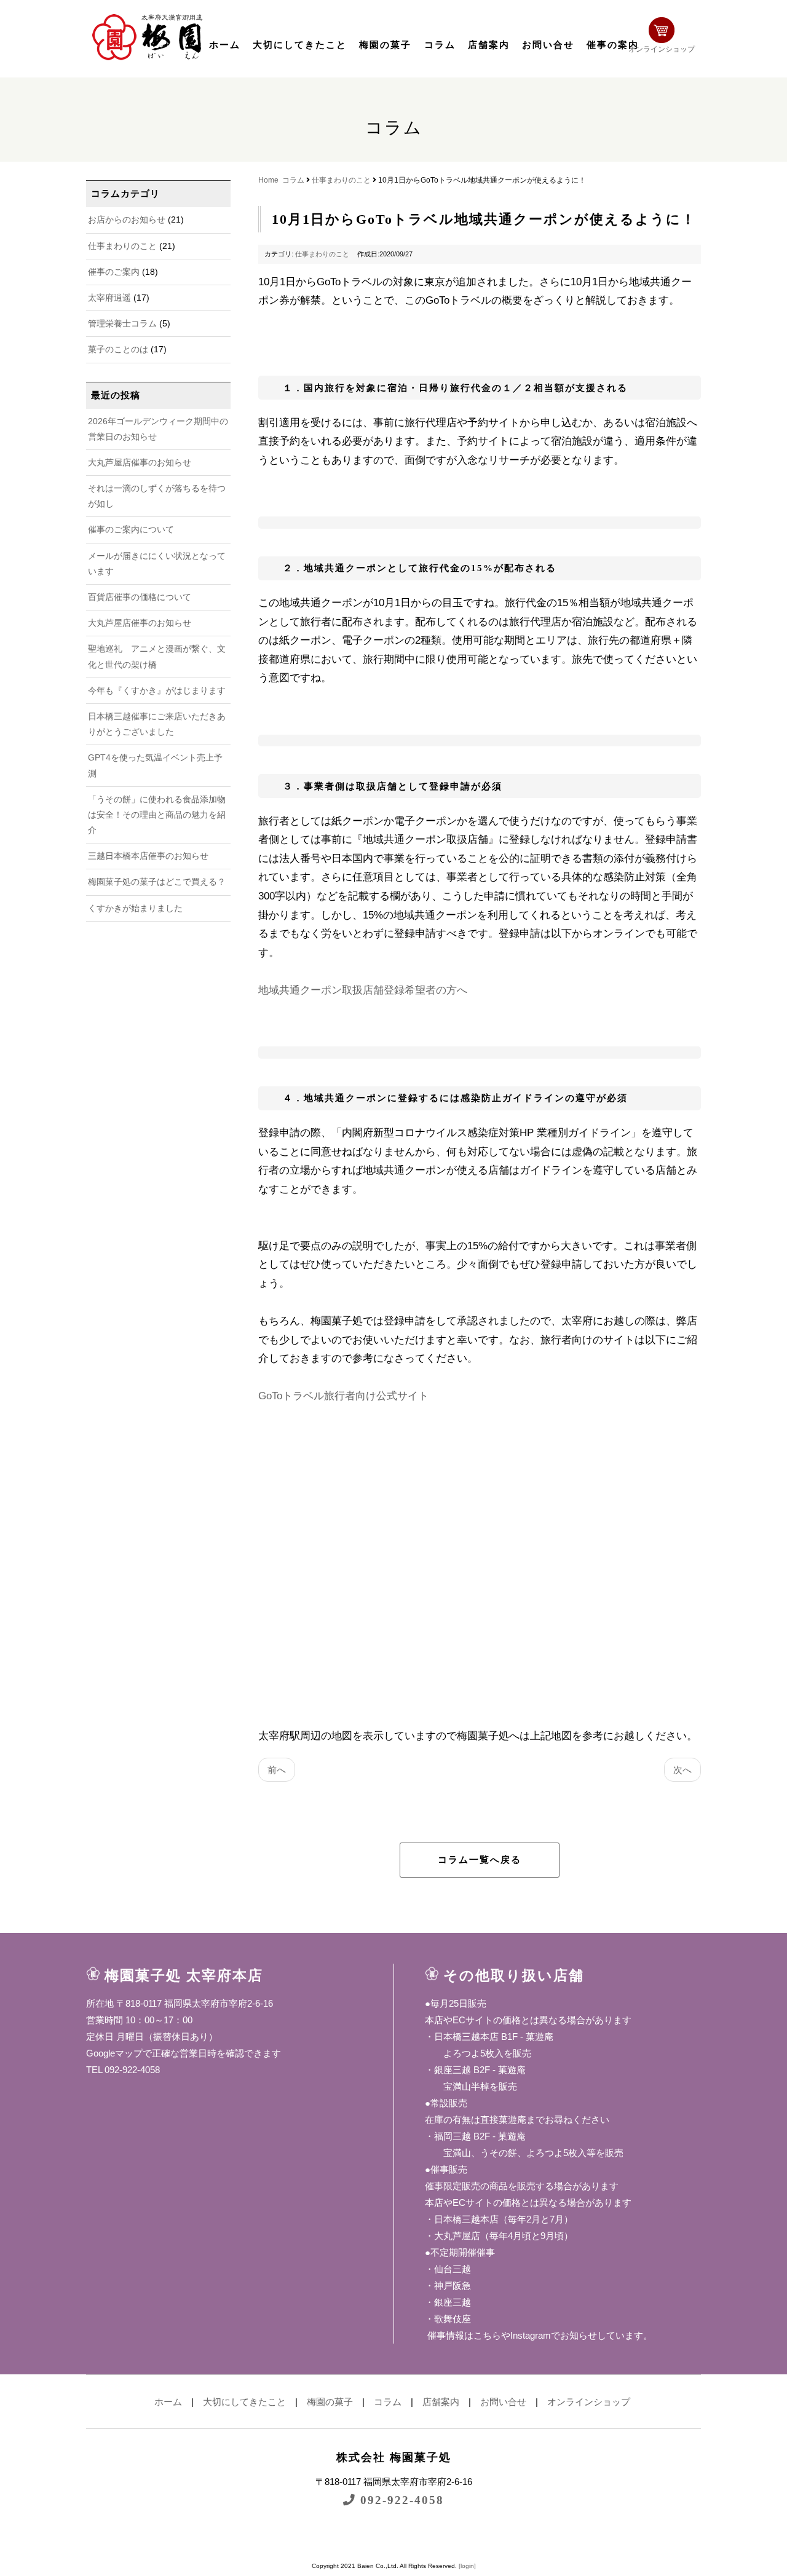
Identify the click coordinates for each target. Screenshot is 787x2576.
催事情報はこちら (463, 2335)
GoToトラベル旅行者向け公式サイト (343, 1396)
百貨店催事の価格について (140, 597)
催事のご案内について (131, 529)
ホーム (225, 45)
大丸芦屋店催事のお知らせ (140, 462)
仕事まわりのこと (122, 246)
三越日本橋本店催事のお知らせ (148, 856)
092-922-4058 (400, 2500)
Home (268, 180)
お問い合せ (548, 45)
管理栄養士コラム (122, 323)
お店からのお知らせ (127, 219)
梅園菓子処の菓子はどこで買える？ (157, 882)
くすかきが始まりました (135, 908)
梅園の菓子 (385, 45)
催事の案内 (613, 45)
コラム (440, 45)
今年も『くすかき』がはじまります (157, 690)
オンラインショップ (662, 49)
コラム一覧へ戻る (480, 1860)
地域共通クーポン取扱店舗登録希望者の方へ (363, 990)
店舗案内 (489, 45)
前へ (277, 1770)
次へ (682, 1770)
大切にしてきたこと (300, 45)
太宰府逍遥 (109, 298)
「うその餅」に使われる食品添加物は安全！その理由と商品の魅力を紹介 (157, 815)
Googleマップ (114, 2053)
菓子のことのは (118, 349)
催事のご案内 (114, 272)
